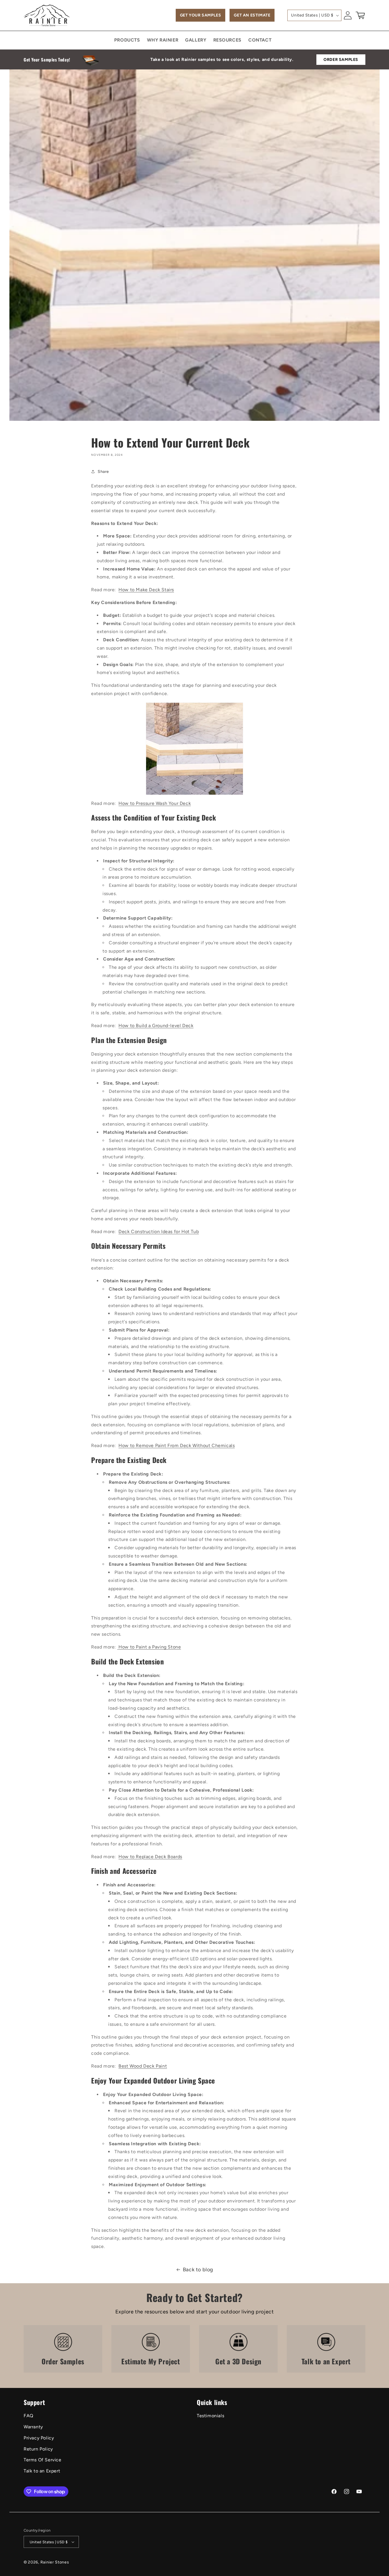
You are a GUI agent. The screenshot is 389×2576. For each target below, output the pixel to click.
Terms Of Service (43, 2460)
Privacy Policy (39, 2438)
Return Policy (38, 2449)
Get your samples (201, 15)
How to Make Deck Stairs (146, 590)
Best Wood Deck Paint (143, 2066)
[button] (360, 15)
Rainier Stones (55, 2562)
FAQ (28, 2416)
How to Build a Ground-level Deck (156, 1026)
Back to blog (198, 2270)
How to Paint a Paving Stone (150, 1647)
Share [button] (103, 472)
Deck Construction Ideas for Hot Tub (159, 1232)
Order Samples (341, 60)
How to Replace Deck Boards (150, 1857)
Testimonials (210, 2416)
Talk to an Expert (42, 2471)
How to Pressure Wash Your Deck (155, 803)
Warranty (33, 2427)
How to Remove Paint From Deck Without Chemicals (177, 1445)
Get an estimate (252, 15)
